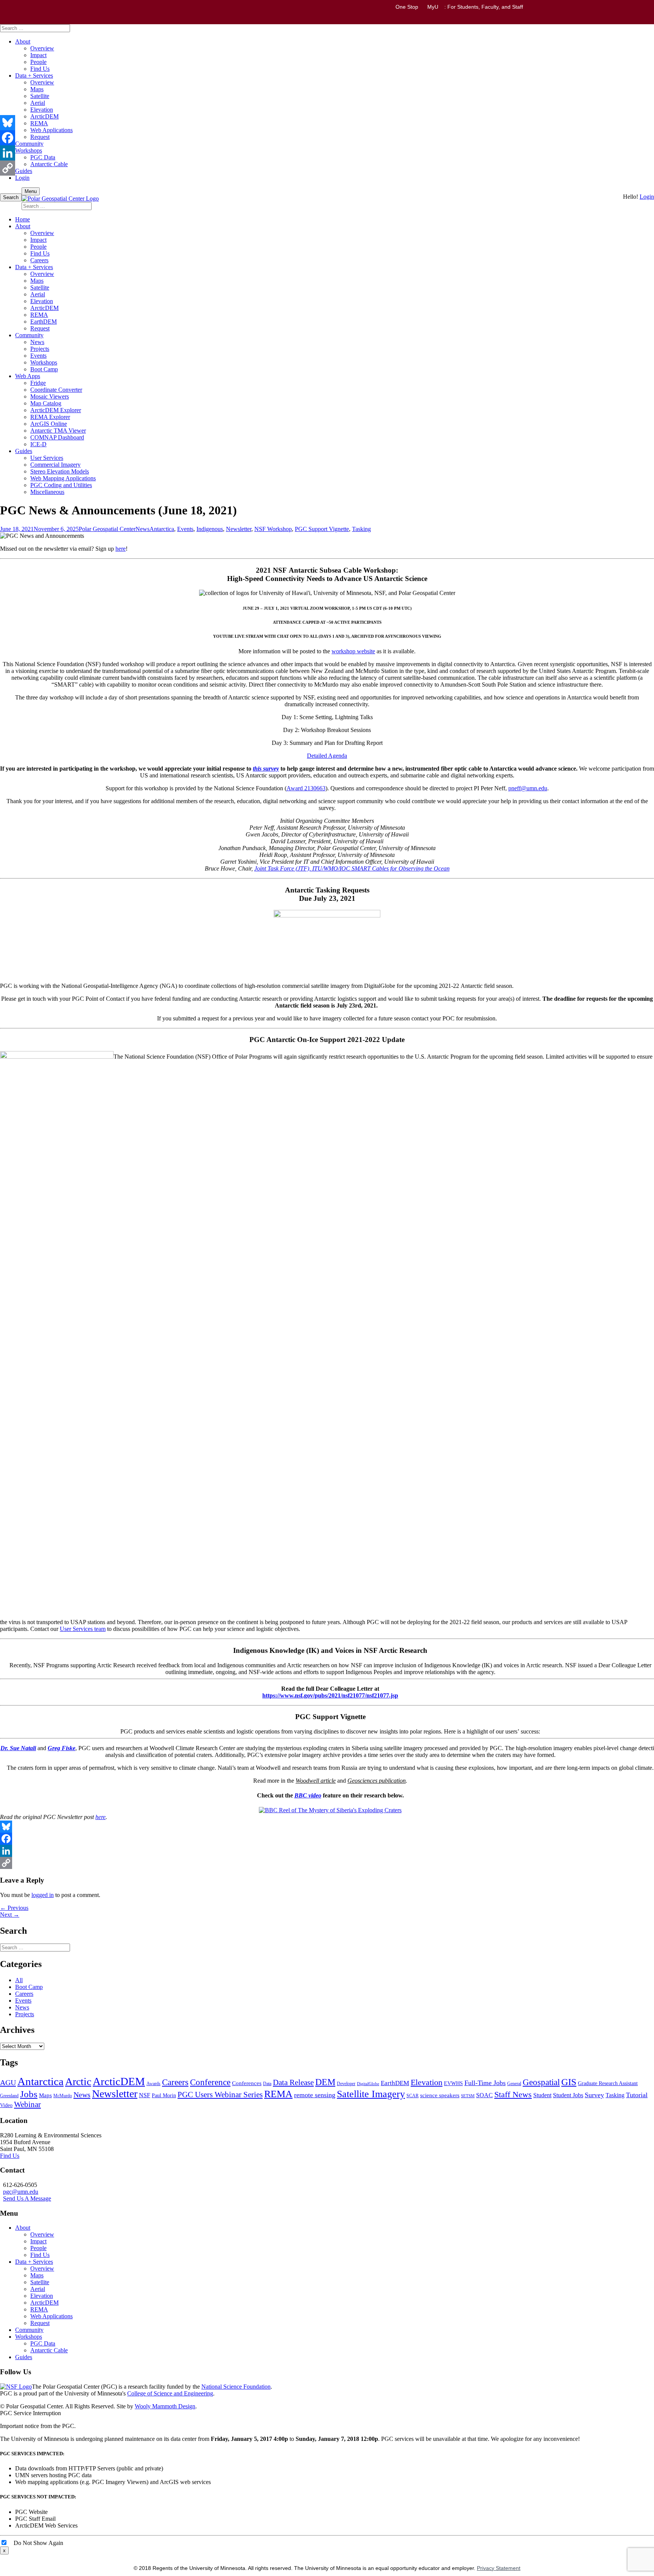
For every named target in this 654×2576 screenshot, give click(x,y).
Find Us (40, 69)
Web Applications (51, 130)
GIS (569, 2082)
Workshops (29, 150)
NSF (145, 2095)
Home (23, 219)
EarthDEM (44, 322)
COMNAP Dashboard (57, 437)
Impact (38, 55)
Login (22, 178)
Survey (594, 2095)
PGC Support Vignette (322, 529)
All (19, 1980)
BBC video (308, 1795)
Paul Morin (164, 2096)
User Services (47, 458)
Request (40, 137)
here (121, 549)
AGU (8, 2082)
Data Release (293, 2082)
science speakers (440, 2095)
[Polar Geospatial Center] (60, 199)
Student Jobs (568, 2095)
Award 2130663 (306, 788)
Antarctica (162, 529)
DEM (325, 2082)
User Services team (83, 1629)
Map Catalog (46, 403)
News (37, 342)
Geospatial (541, 2082)
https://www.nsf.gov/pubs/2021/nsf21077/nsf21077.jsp (330, 1695)
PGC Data (43, 157)
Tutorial (637, 2095)
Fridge (38, 383)
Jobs (29, 2094)
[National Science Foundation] (16, 2387)
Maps (37, 89)
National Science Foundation (236, 2387)
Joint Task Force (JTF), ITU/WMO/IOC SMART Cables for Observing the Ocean (352, 868)
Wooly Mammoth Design (165, 2406)
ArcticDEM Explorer (56, 410)
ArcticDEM (44, 116)
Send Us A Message (27, 2198)
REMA (39, 123)
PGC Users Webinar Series (220, 2095)
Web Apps (28, 376)
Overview (42, 48)
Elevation (42, 110)
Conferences (247, 2083)
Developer (346, 2084)
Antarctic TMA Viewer (58, 431)
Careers (39, 260)
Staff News (513, 2094)
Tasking (361, 529)
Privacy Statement (499, 2568)
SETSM (468, 2096)
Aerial (38, 103)
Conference (210, 2082)
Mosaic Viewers (50, 396)
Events (38, 356)
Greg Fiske (62, 1748)
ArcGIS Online (49, 424)
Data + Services (34, 76)
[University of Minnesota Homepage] (186, 12)
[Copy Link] (327, 1863)
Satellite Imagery (371, 2094)
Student (542, 2095)
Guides (24, 171)
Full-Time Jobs (485, 2083)
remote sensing (315, 2095)
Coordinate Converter (56, 390)
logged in (43, 1895)
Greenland (9, 2096)
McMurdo (63, 2096)
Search (11, 197)
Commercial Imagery (55, 465)
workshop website (353, 651)
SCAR (413, 2096)
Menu (31, 191)
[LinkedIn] (327, 1851)
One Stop (407, 7)
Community (29, 144)
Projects (40, 349)
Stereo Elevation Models (60, 471)
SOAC (484, 2095)
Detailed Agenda (327, 756)
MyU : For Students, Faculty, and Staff (475, 7)
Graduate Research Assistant (608, 2083)
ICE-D (38, 444)
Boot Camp (44, 369)
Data (267, 2084)
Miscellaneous (47, 492)
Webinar (27, 2104)
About (23, 41)
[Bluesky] (8, 123)
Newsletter (239, 529)
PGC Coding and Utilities (61, 485)
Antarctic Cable (49, 164)
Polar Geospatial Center (107, 529)
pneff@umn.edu (528, 788)
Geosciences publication (377, 1781)
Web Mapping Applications (63, 478)
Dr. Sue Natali (18, 1748)
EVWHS (453, 2083)
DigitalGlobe (368, 2084)
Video (6, 2105)
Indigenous (210, 529)
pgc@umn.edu (21, 2192)
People (38, 62)
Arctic (78, 2082)
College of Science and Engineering (170, 2393)
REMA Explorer (50, 417)
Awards (153, 2084)
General (514, 2084)
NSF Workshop (273, 529)
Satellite (40, 96)
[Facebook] (327, 1839)
